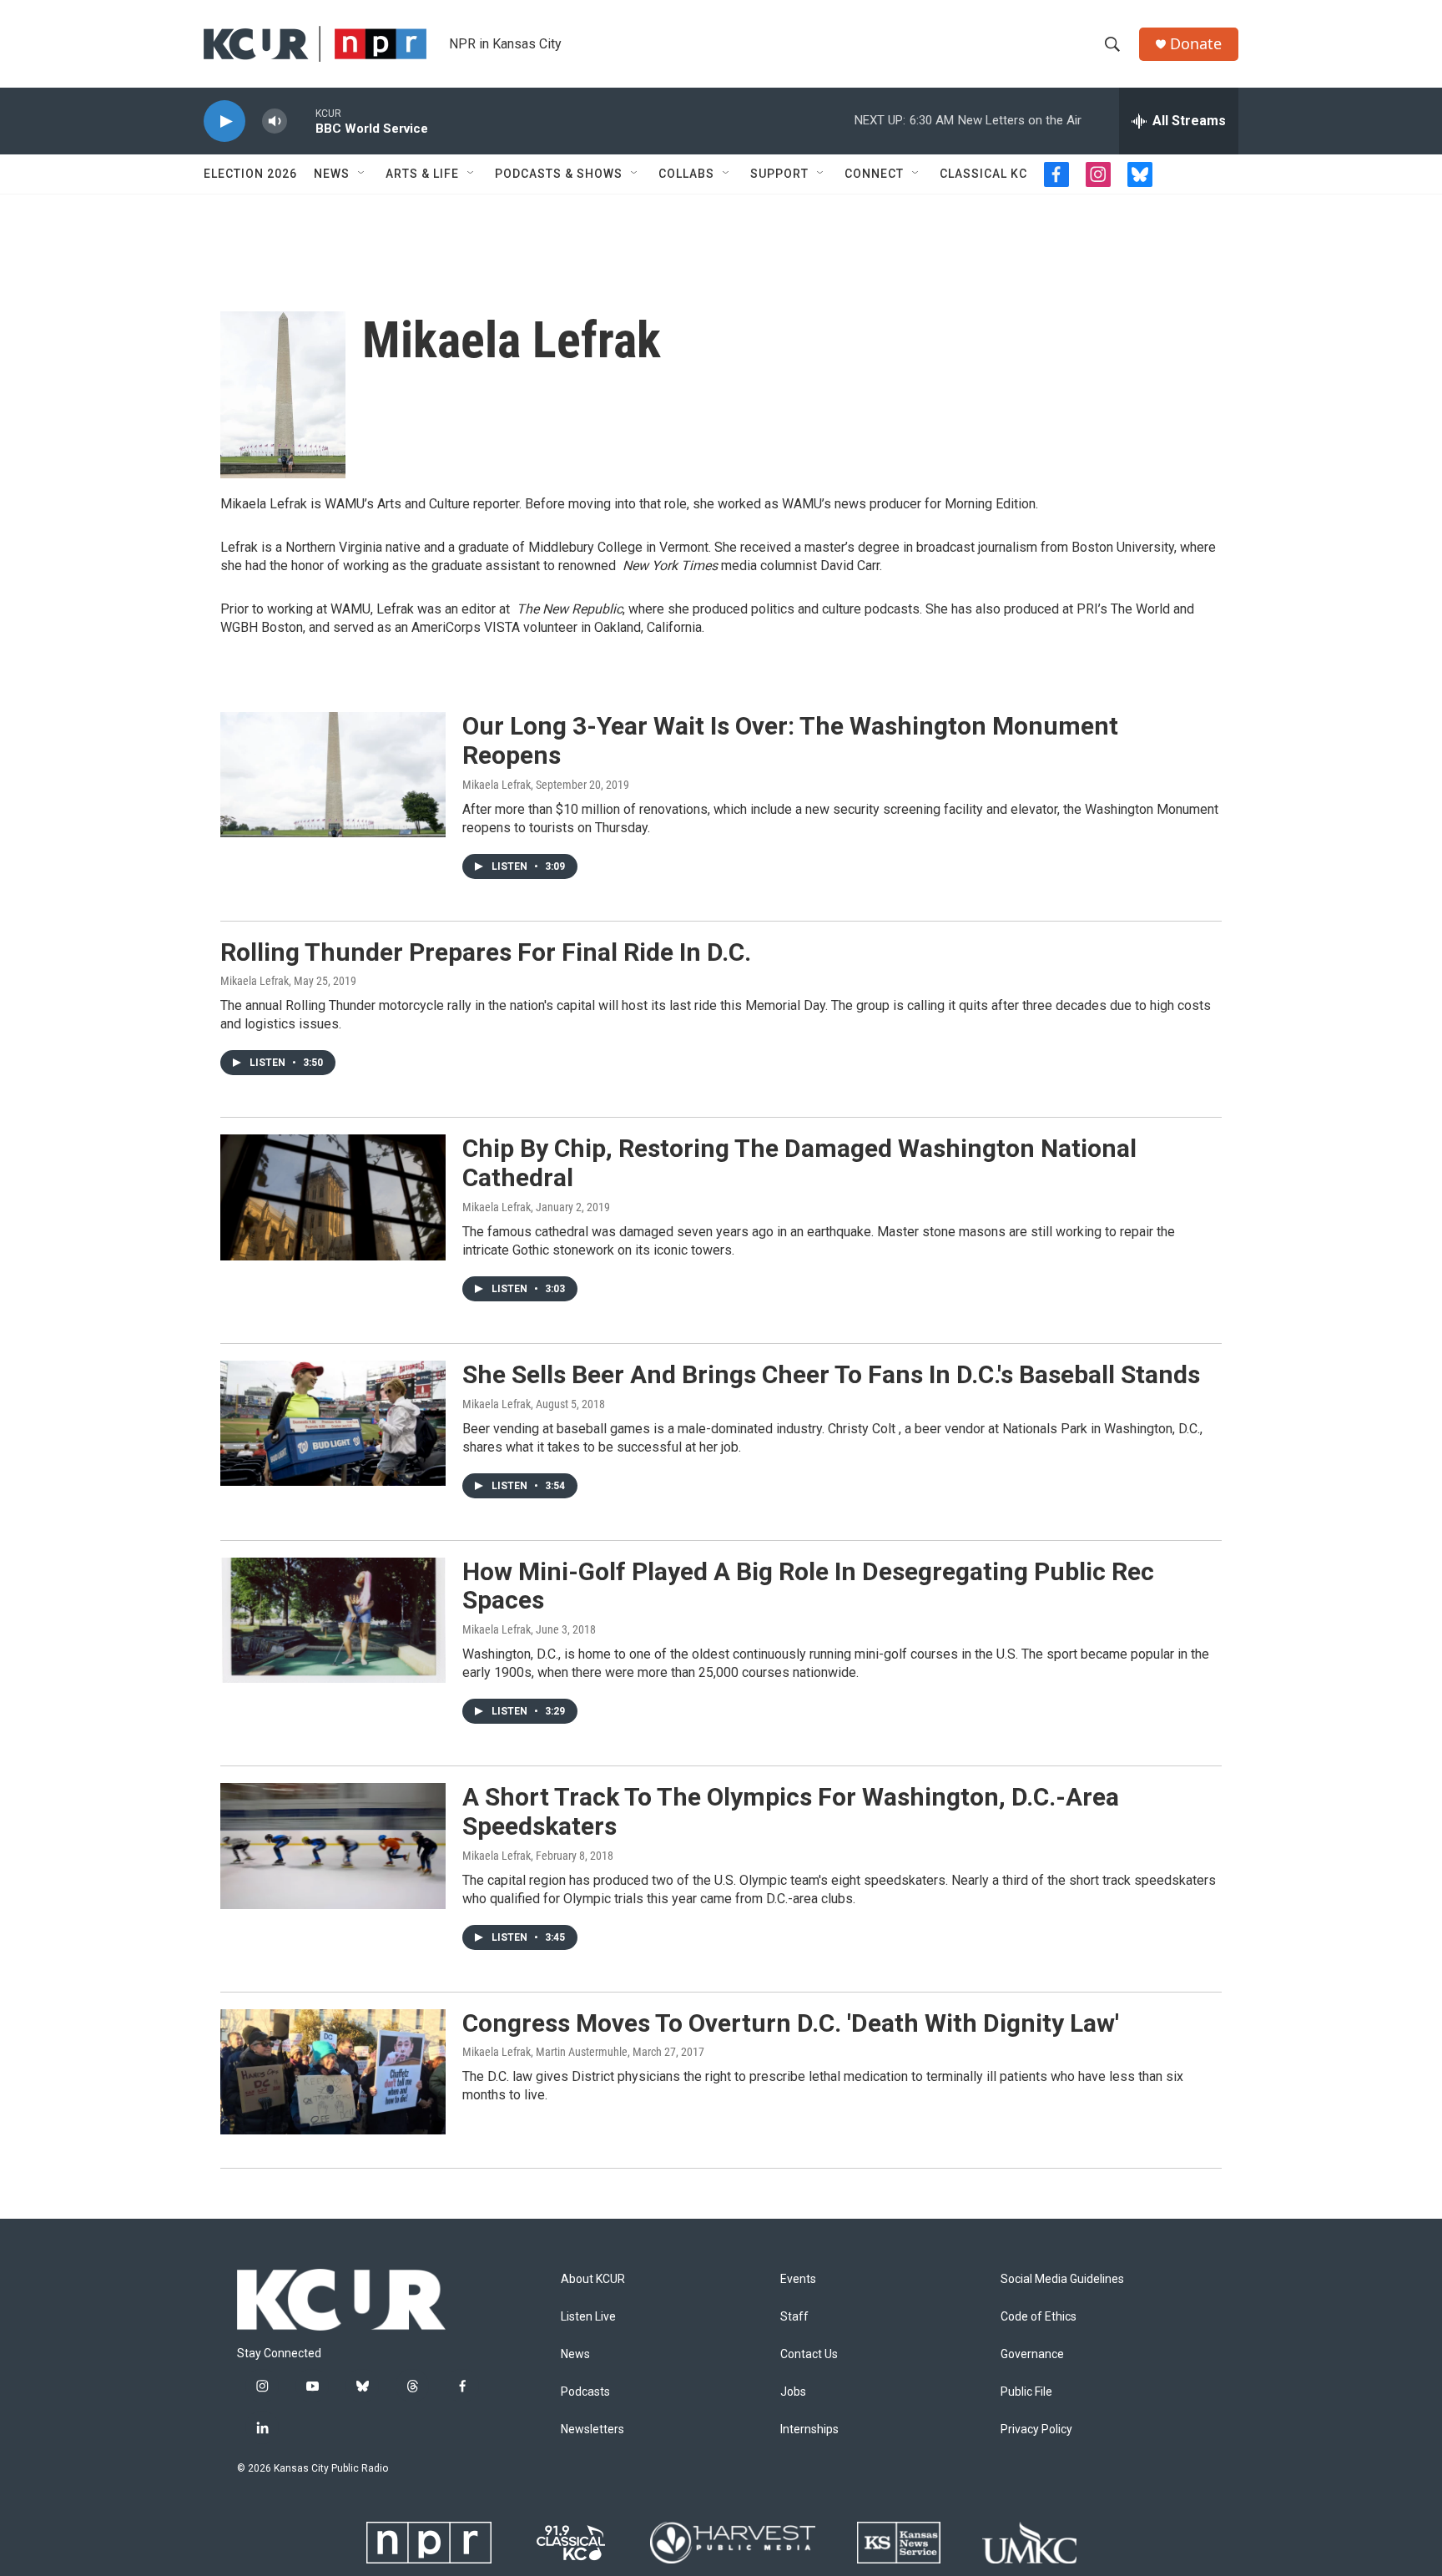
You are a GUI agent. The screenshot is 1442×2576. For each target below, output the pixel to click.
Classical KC (983, 174)
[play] (224, 121)
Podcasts (585, 2392)
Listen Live (588, 2317)
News (332, 174)
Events (798, 2279)
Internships (809, 2430)
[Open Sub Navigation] (362, 174)
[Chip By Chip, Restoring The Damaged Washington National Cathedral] (333, 1197)
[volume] (275, 121)
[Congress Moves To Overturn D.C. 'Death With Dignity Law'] (333, 2072)
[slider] (301, 121)
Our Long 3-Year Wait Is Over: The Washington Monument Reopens (790, 740)
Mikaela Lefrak (497, 785)
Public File (1026, 2392)
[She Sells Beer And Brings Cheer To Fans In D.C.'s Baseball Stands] (333, 1423)
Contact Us (809, 2354)
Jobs (793, 2392)
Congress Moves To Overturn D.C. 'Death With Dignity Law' (791, 2023)
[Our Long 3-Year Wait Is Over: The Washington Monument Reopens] (333, 775)
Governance (1032, 2354)
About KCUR (593, 2279)
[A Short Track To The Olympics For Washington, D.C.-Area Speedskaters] (333, 1846)
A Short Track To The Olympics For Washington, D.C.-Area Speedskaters (791, 1811)
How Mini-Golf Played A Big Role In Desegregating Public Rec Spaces (808, 1586)
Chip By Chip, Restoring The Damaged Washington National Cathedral (799, 1163)
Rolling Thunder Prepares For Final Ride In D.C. (486, 952)
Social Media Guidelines (1062, 2279)
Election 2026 (250, 174)
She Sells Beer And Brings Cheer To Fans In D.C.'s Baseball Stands (831, 1374)
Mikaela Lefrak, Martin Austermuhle (545, 2052)
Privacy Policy (1036, 2430)
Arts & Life (422, 174)
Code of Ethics (1039, 2317)
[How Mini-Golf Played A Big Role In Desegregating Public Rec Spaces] (333, 1620)
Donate (1196, 44)
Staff (794, 2317)
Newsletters (592, 2430)
